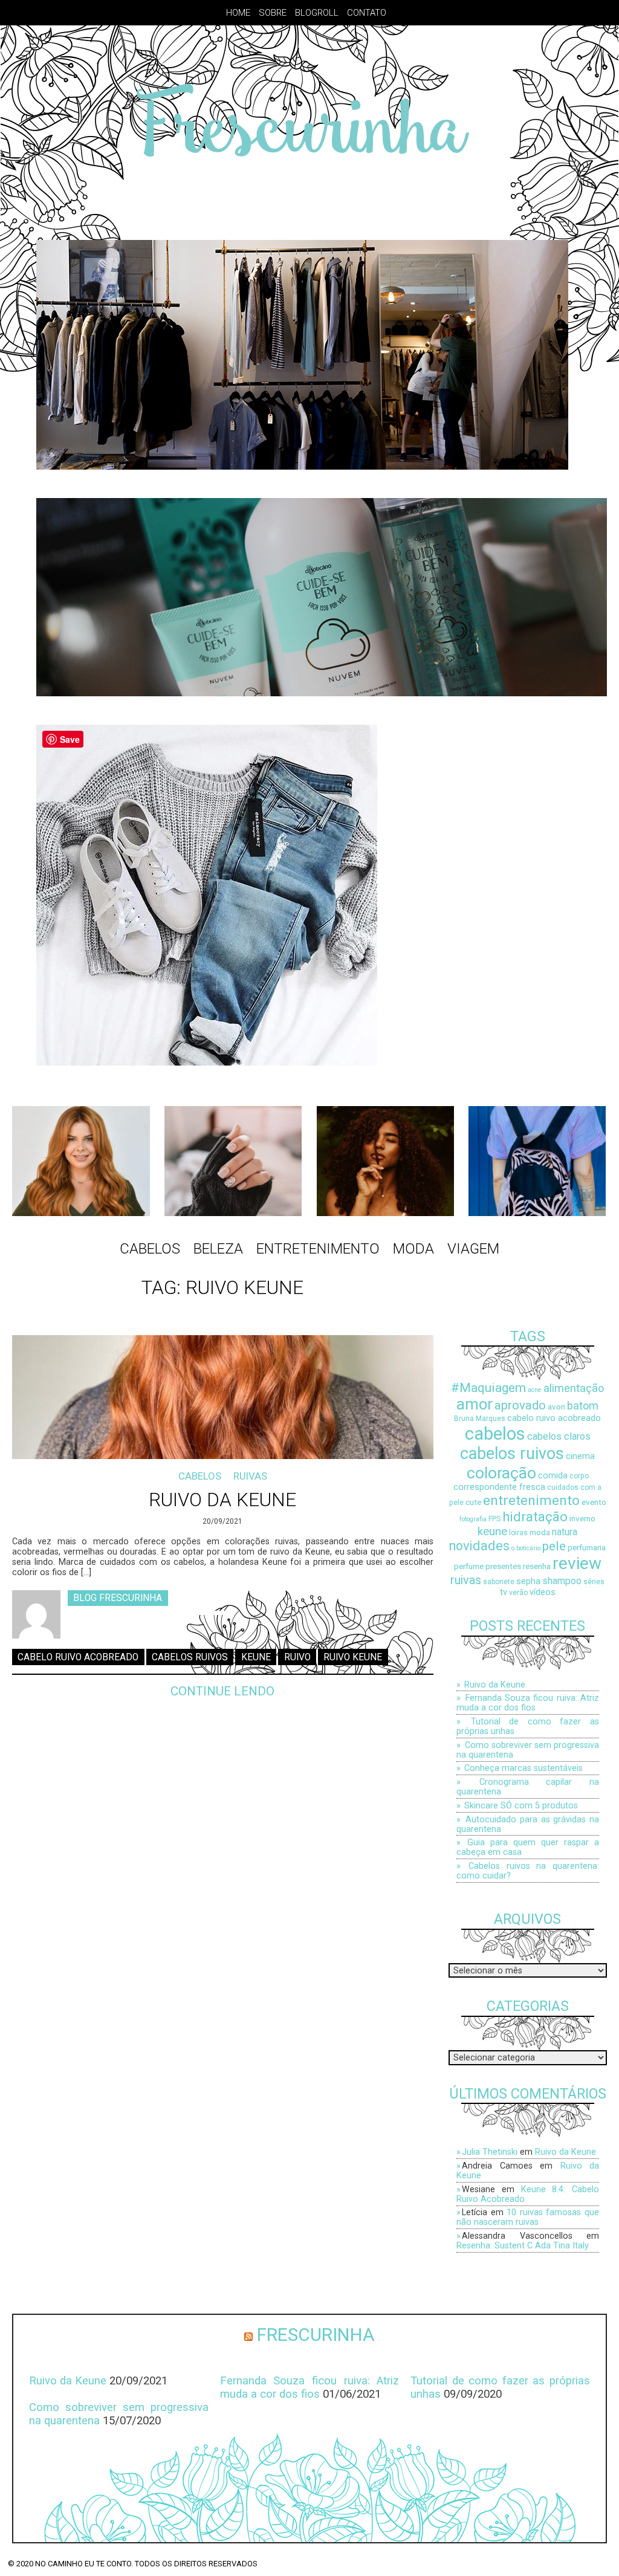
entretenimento (531, 1500)
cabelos (495, 1434)
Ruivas (250, 1476)
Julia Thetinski (490, 2152)
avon (556, 1407)
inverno (582, 1519)
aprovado (520, 1405)
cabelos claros (559, 1436)
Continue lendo (222, 1691)
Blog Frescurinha (118, 1598)
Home (238, 13)
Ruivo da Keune (222, 1500)
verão (518, 1593)
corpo (579, 1476)
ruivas (466, 1580)
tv (504, 1592)
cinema (580, 1456)
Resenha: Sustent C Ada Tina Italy (523, 2245)
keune (256, 1657)
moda (540, 1532)
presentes (503, 1566)
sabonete (499, 1582)
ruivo (297, 1657)
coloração (501, 1473)
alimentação (574, 1388)
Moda (413, 1249)
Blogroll (317, 13)
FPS (494, 1519)
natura (565, 1532)
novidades (479, 1546)
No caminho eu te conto (83, 2564)
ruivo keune (353, 1657)
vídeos (543, 1592)
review (577, 1563)
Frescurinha (316, 2335)
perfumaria (587, 1548)
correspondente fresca (499, 1487)
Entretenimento (318, 1249)
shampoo (562, 1581)
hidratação (535, 1516)
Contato (367, 13)
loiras (518, 1533)
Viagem (473, 1249)
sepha (528, 1581)
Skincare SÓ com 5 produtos (521, 1805)
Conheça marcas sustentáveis (523, 1768)
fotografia (473, 1519)
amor (475, 1404)
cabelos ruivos (190, 1657)
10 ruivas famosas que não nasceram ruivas (528, 2217)
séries (594, 1582)
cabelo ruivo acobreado (78, 1657)
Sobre (273, 13)
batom (583, 1406)
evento (594, 1502)
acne (535, 1390)
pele (554, 1546)
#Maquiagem (488, 1387)
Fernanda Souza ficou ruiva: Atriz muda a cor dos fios (528, 1703)
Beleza (218, 1249)
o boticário (526, 1548)
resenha (537, 1566)
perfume (469, 1566)
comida (553, 1476)
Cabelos (150, 1249)
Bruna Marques (480, 1419)
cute (473, 1502)
